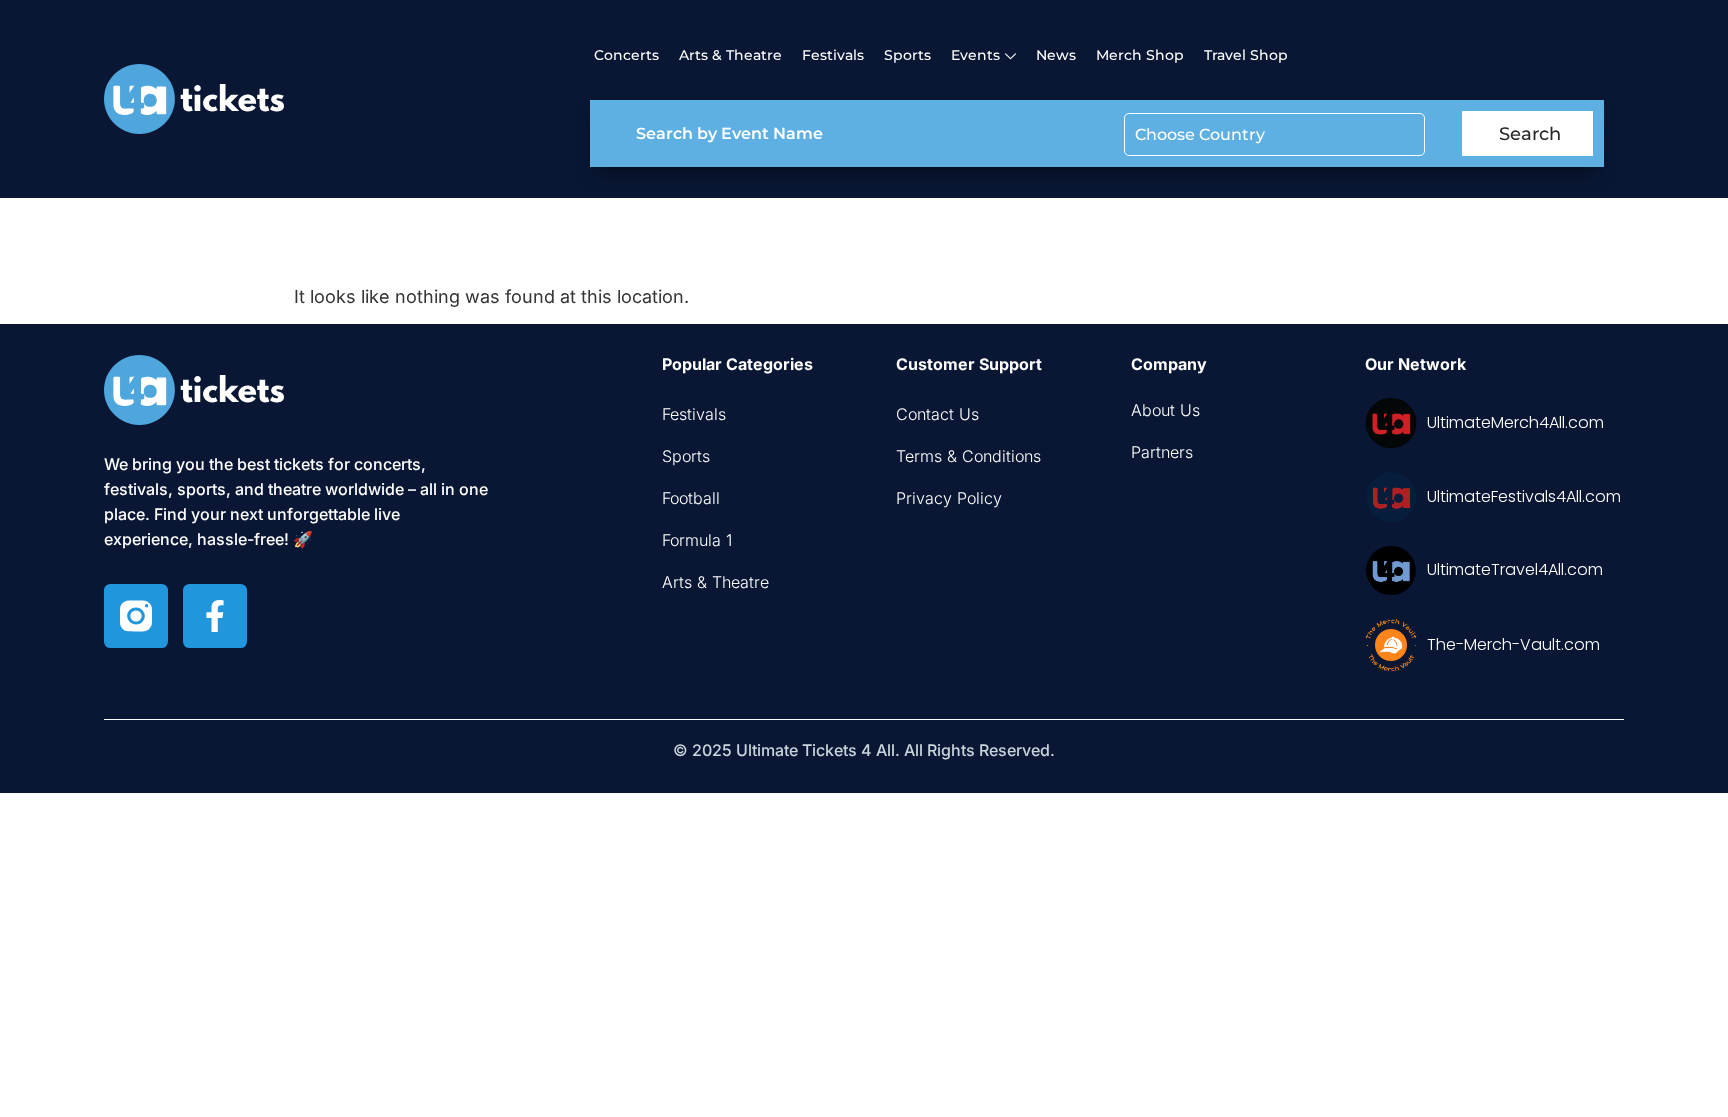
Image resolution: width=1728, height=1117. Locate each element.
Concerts (626, 55)
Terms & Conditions (968, 456)
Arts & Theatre (730, 55)
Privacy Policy (949, 498)
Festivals (833, 55)
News (1056, 55)
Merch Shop (1140, 55)
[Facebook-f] (215, 616)
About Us (1165, 410)
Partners (1162, 452)
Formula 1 (697, 540)
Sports (907, 55)
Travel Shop (1246, 55)
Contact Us (937, 414)
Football (691, 498)
